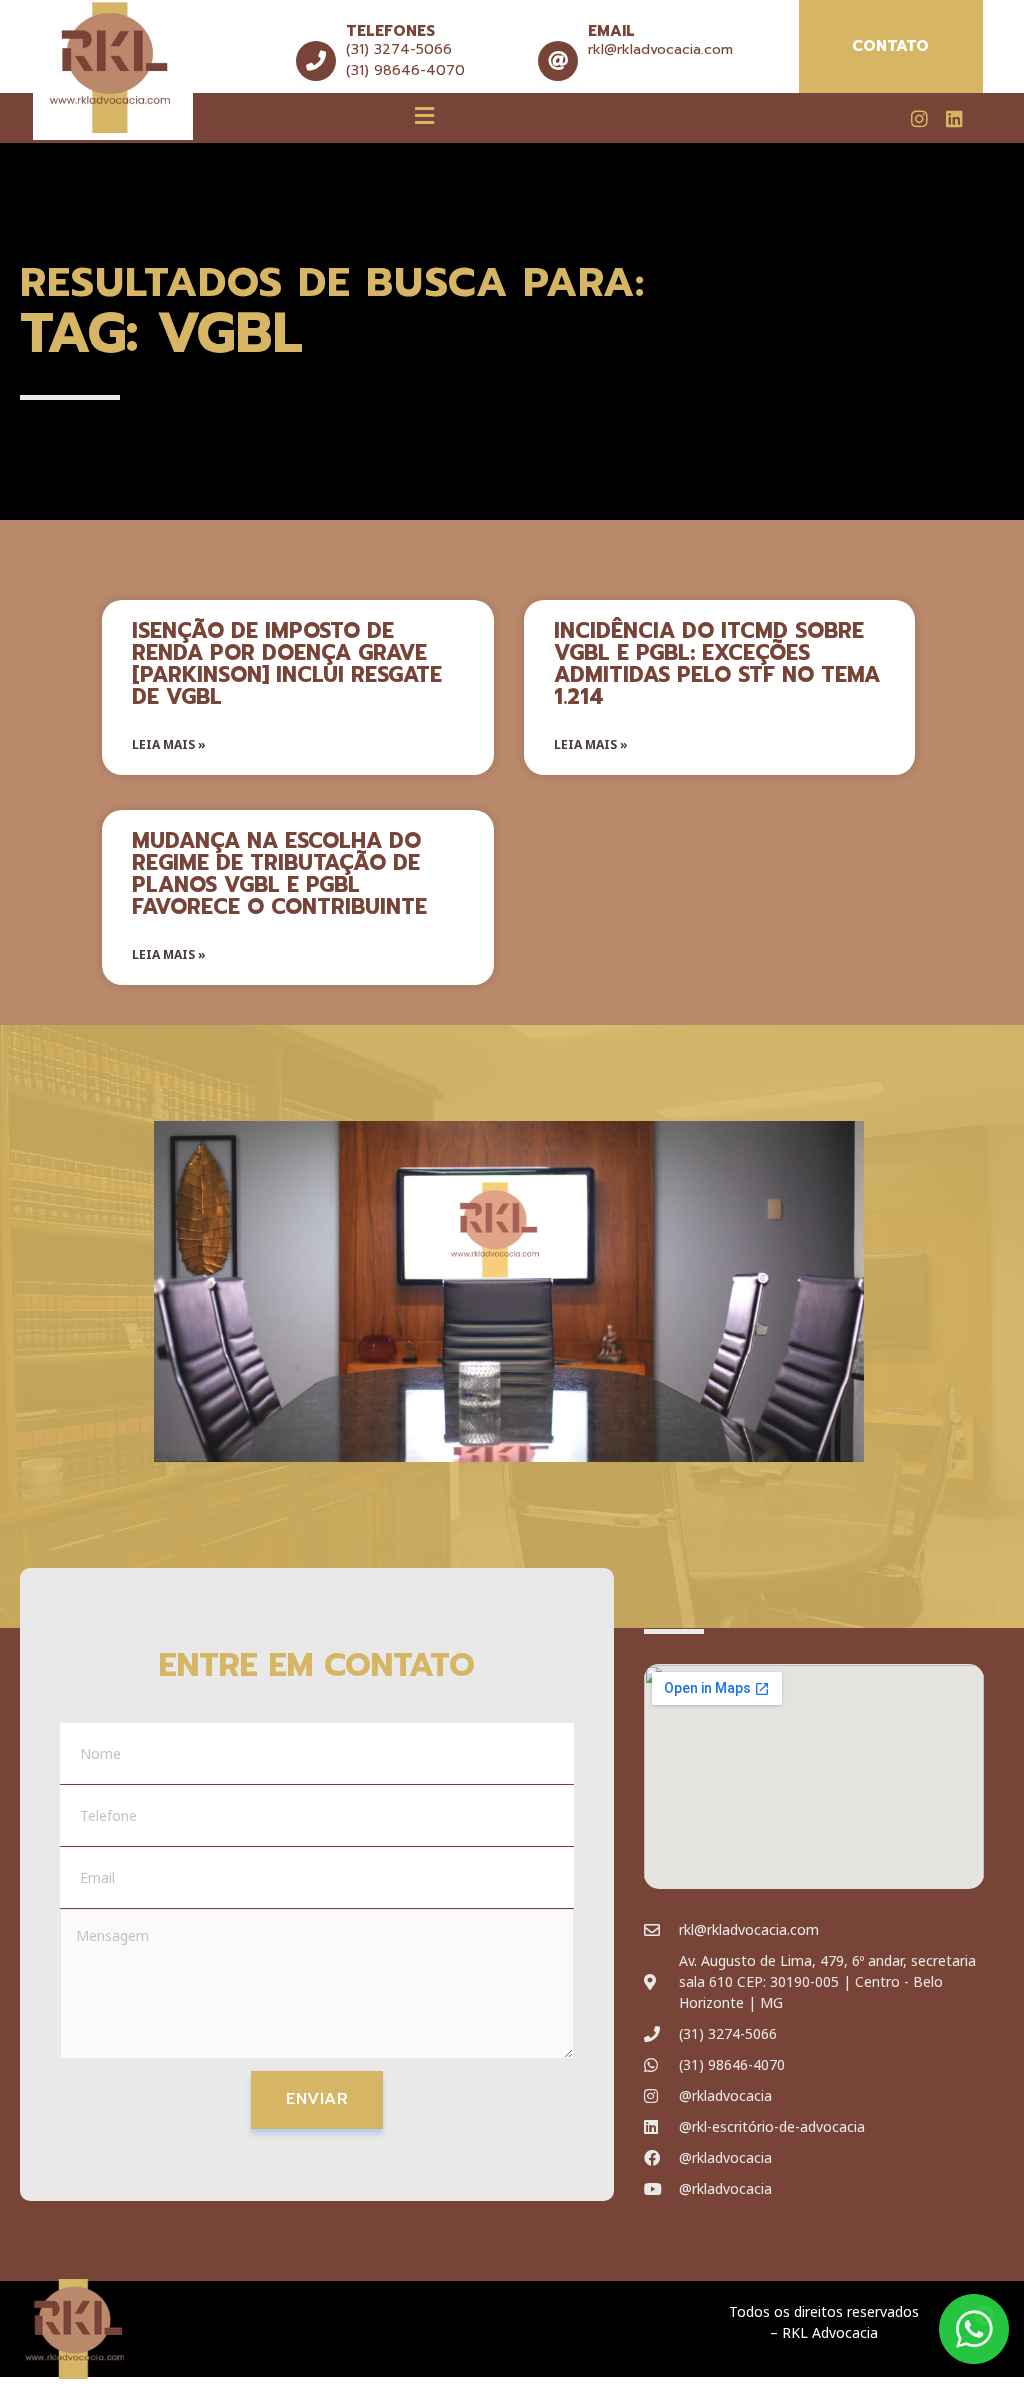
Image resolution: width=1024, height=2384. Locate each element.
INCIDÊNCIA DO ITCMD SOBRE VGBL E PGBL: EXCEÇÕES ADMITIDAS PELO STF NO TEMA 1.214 (717, 664)
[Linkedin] (954, 118)
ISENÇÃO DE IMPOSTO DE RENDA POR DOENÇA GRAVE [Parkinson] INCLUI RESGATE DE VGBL (287, 664)
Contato (890, 46)
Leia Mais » (169, 744)
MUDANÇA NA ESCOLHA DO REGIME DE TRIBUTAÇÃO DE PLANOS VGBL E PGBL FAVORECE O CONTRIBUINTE (279, 874)
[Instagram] (920, 118)
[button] (425, 115)
